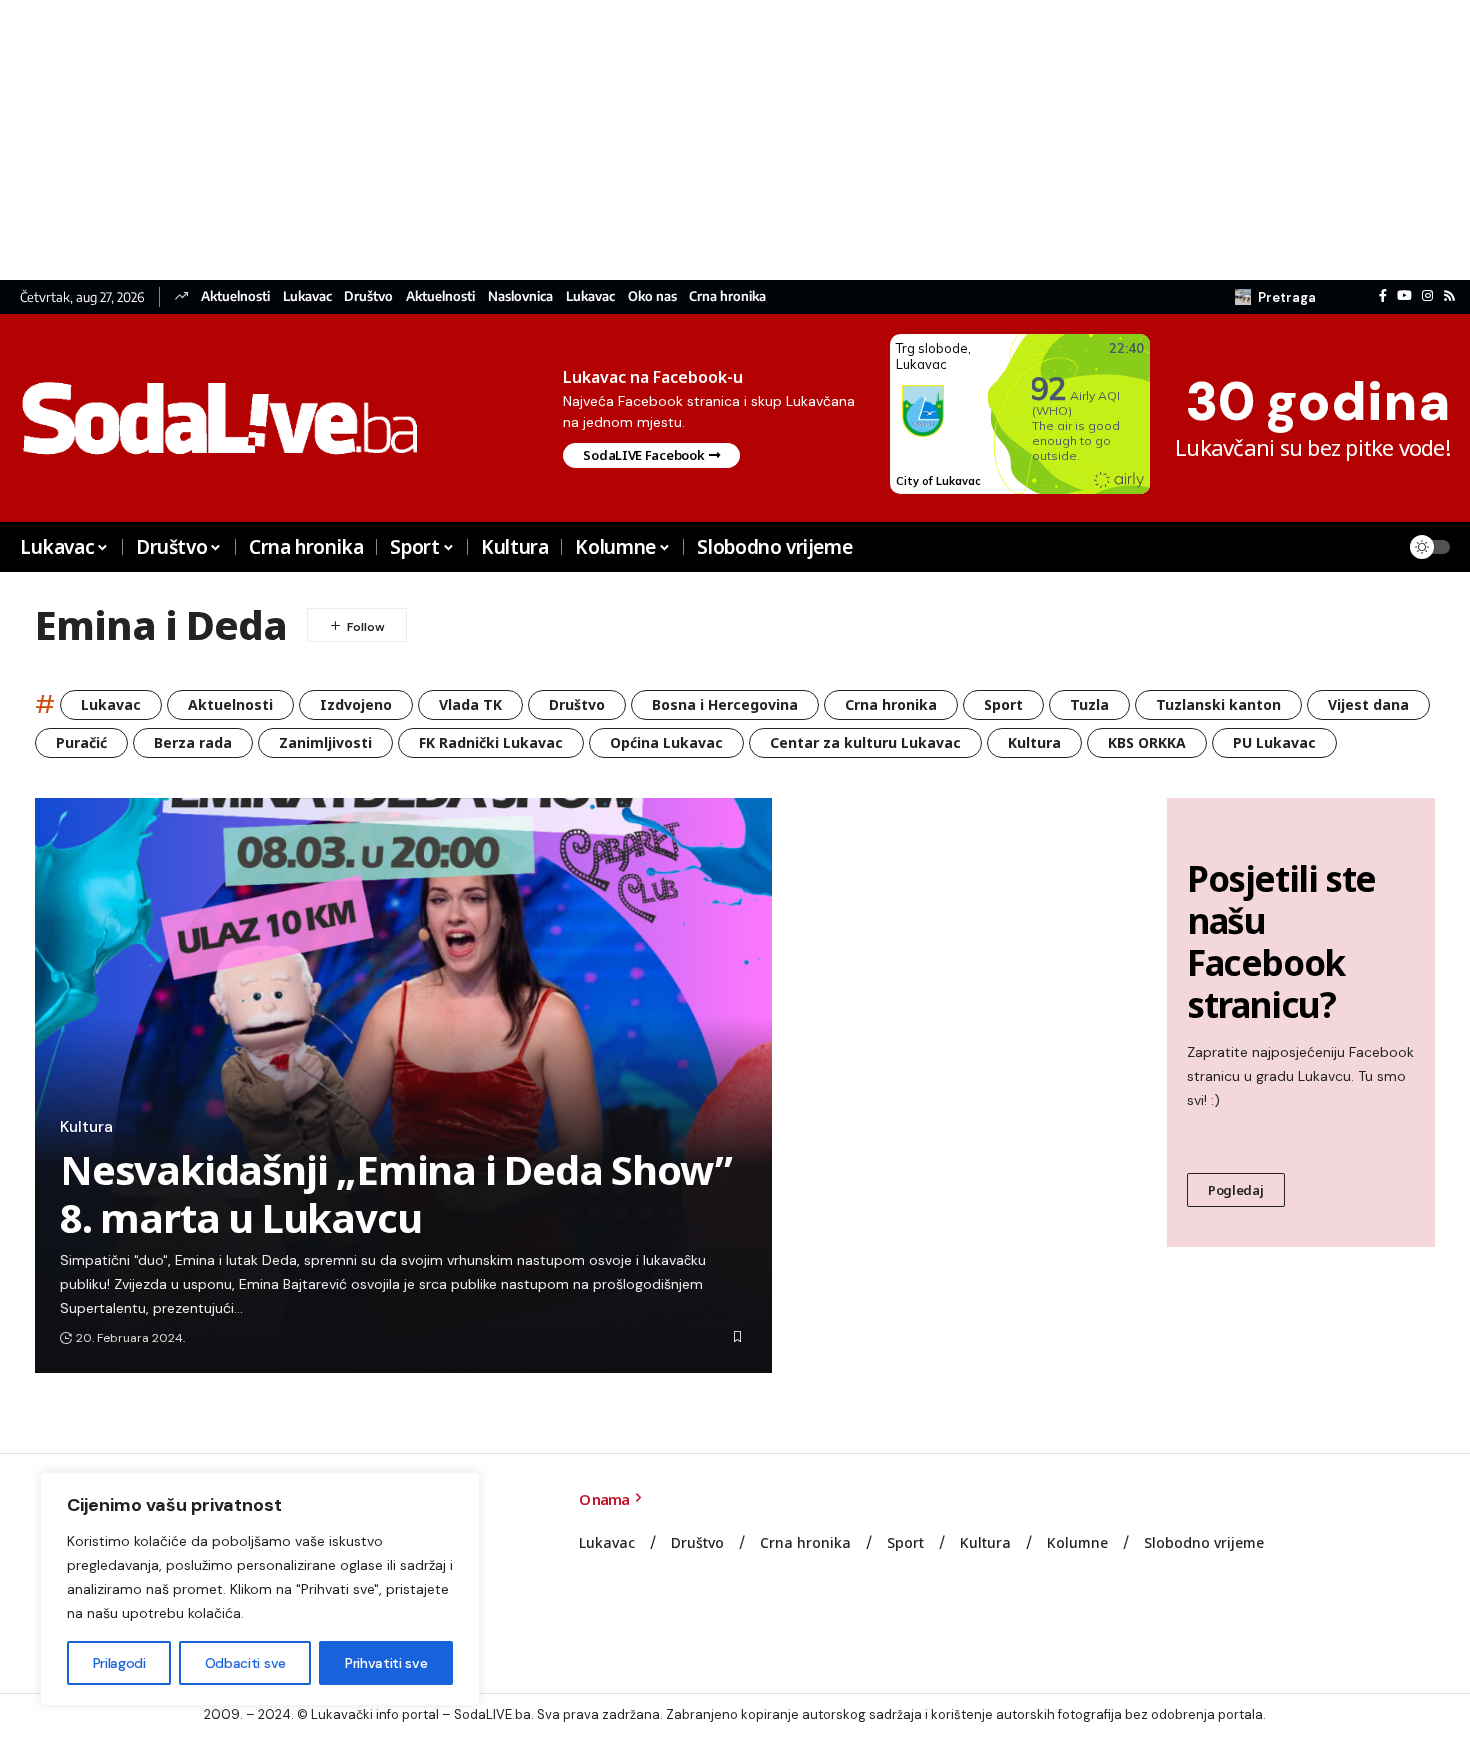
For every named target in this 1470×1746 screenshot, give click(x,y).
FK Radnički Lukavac (491, 742)
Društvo (368, 296)
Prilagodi (119, 1663)
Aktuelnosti (235, 296)
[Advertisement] (600, 140)
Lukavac (307, 296)
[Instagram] (1427, 296)
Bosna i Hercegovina (725, 704)
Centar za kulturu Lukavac (865, 742)
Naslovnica (520, 296)
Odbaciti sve (245, 1663)
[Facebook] (1383, 296)
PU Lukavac (1274, 742)
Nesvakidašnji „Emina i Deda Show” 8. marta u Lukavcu (395, 1193)
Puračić (81, 742)
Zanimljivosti (325, 742)
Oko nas (652, 296)
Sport (1003, 704)
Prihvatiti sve (386, 1663)
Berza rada (193, 742)
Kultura (1034, 742)
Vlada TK (470, 704)
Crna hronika (727, 296)
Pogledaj (1236, 1190)
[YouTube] (1404, 296)
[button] (1275, 297)
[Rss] (1449, 296)
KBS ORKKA (1147, 742)
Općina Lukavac (666, 742)
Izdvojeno (356, 704)
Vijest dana (1368, 704)
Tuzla (1089, 704)
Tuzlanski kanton (1218, 704)
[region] (260, 1589)
